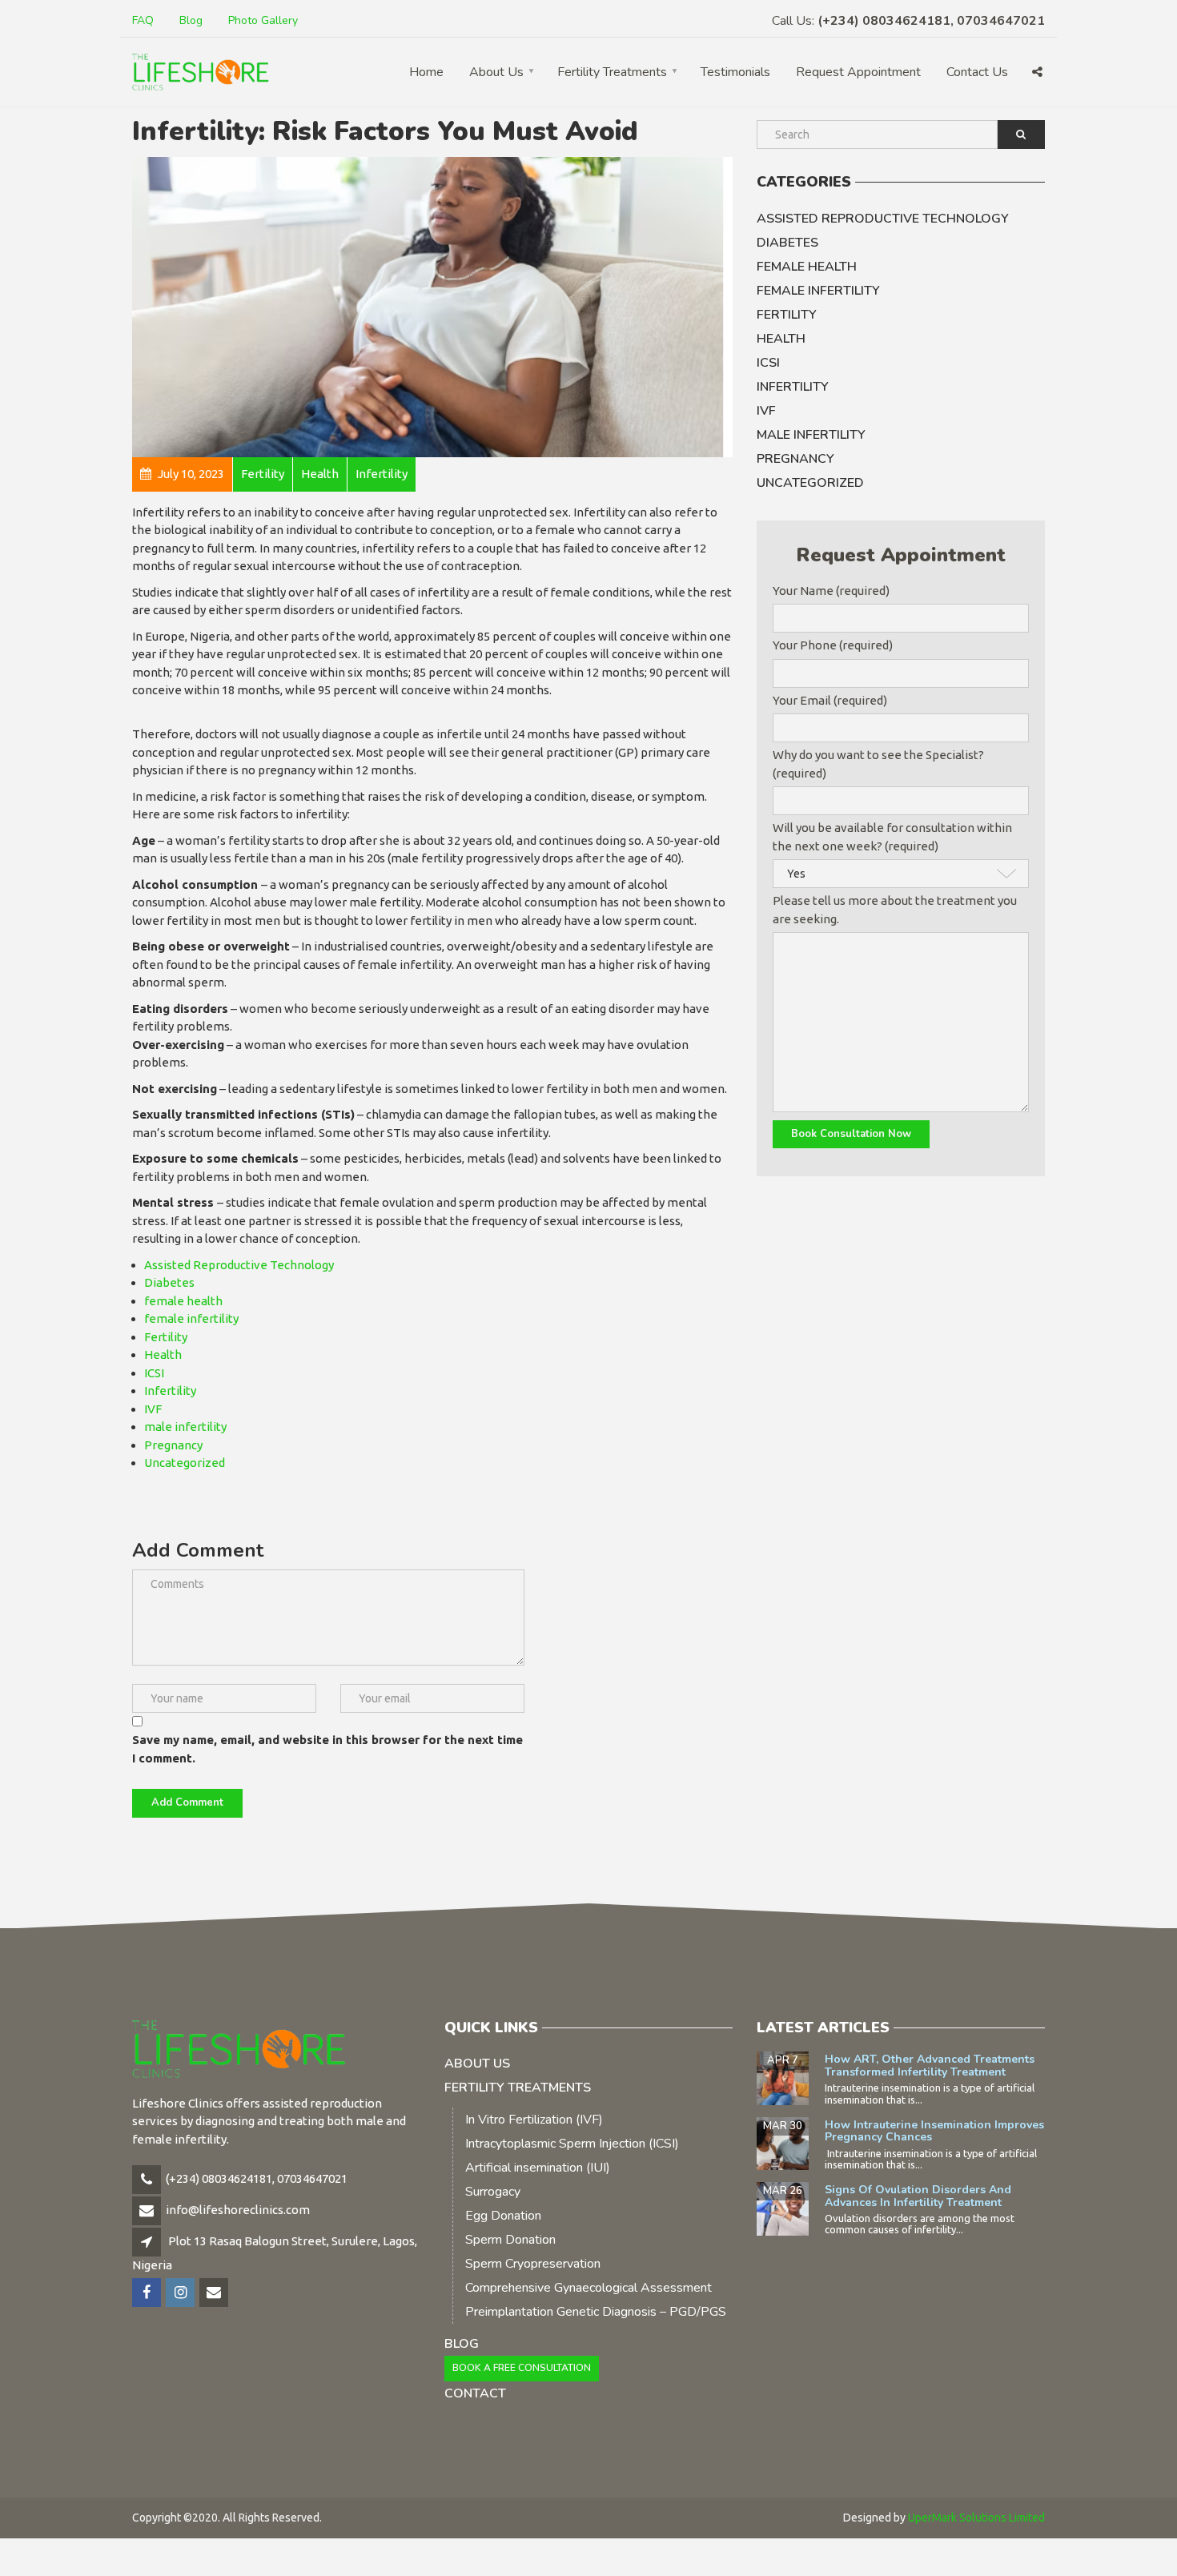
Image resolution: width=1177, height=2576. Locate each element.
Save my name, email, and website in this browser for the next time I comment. (327, 1749)
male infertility (185, 1427)
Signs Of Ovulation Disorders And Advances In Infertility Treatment (918, 2196)
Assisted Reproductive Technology (239, 1265)
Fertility (166, 1337)
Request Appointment (858, 72)
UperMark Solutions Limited (976, 2518)
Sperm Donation (510, 2240)
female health (183, 1301)
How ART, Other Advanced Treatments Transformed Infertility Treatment (930, 2065)
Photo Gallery (263, 20)
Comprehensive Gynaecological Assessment (588, 2288)
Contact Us (977, 72)
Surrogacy (493, 2192)
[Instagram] (181, 2293)
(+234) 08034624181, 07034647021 (257, 2178)
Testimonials (735, 72)
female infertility (191, 1318)
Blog (191, 20)
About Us (496, 72)
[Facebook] (148, 2293)
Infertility (170, 1390)
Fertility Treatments (612, 72)
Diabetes (169, 1282)
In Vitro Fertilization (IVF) (534, 2120)
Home (426, 72)
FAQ (143, 20)
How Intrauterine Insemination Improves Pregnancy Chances (934, 2131)
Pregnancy (173, 1445)
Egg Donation (503, 2216)
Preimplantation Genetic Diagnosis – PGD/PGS (596, 2312)
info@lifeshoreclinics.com (238, 2210)
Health (163, 1354)
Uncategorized (185, 1463)
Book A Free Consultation (522, 2368)
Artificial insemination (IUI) (538, 2168)
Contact (475, 2393)
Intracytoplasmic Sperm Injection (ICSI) (572, 2144)
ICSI (154, 1373)
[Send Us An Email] (215, 2293)
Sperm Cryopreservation (533, 2264)
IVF (153, 1409)
